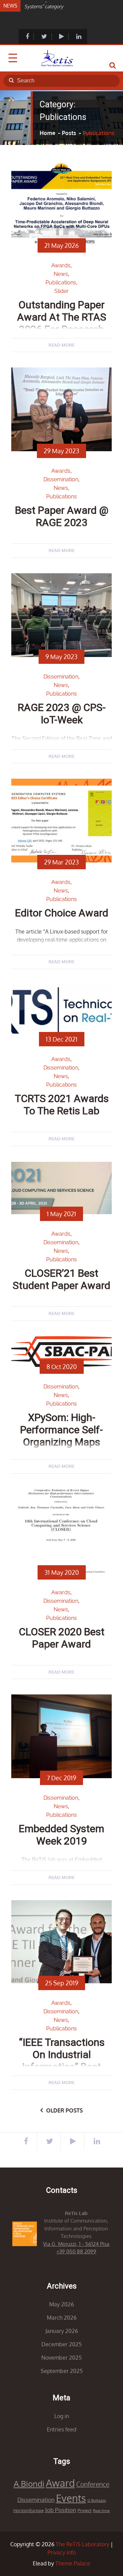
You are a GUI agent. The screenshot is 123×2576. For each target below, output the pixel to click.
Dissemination (61, 479)
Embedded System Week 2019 (61, 1835)
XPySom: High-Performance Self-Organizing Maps (61, 1430)
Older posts (64, 2110)
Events (71, 2498)
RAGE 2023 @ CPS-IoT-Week (62, 714)
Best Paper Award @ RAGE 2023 (62, 516)
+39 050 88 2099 (76, 2251)
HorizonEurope (29, 2510)
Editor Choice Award (62, 913)
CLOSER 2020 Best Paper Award (62, 1638)
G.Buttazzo (97, 2500)
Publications (61, 283)
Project (85, 2510)
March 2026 (62, 2318)
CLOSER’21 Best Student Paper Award (61, 1279)
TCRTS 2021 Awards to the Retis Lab (62, 1105)
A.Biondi (29, 2484)
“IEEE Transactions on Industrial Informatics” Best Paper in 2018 (62, 2061)
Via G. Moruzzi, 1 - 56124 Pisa (76, 2244)
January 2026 (62, 2331)
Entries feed (61, 2429)
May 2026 (61, 2304)
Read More (61, 345)
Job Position (61, 2510)
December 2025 (61, 2344)
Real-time (101, 2511)
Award (60, 2483)
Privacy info (62, 2552)
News (61, 274)
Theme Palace (73, 2563)
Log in (62, 2416)
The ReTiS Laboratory (83, 2544)
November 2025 (61, 2358)
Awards (61, 265)
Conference (93, 2484)
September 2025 (62, 2371)
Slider (61, 291)
